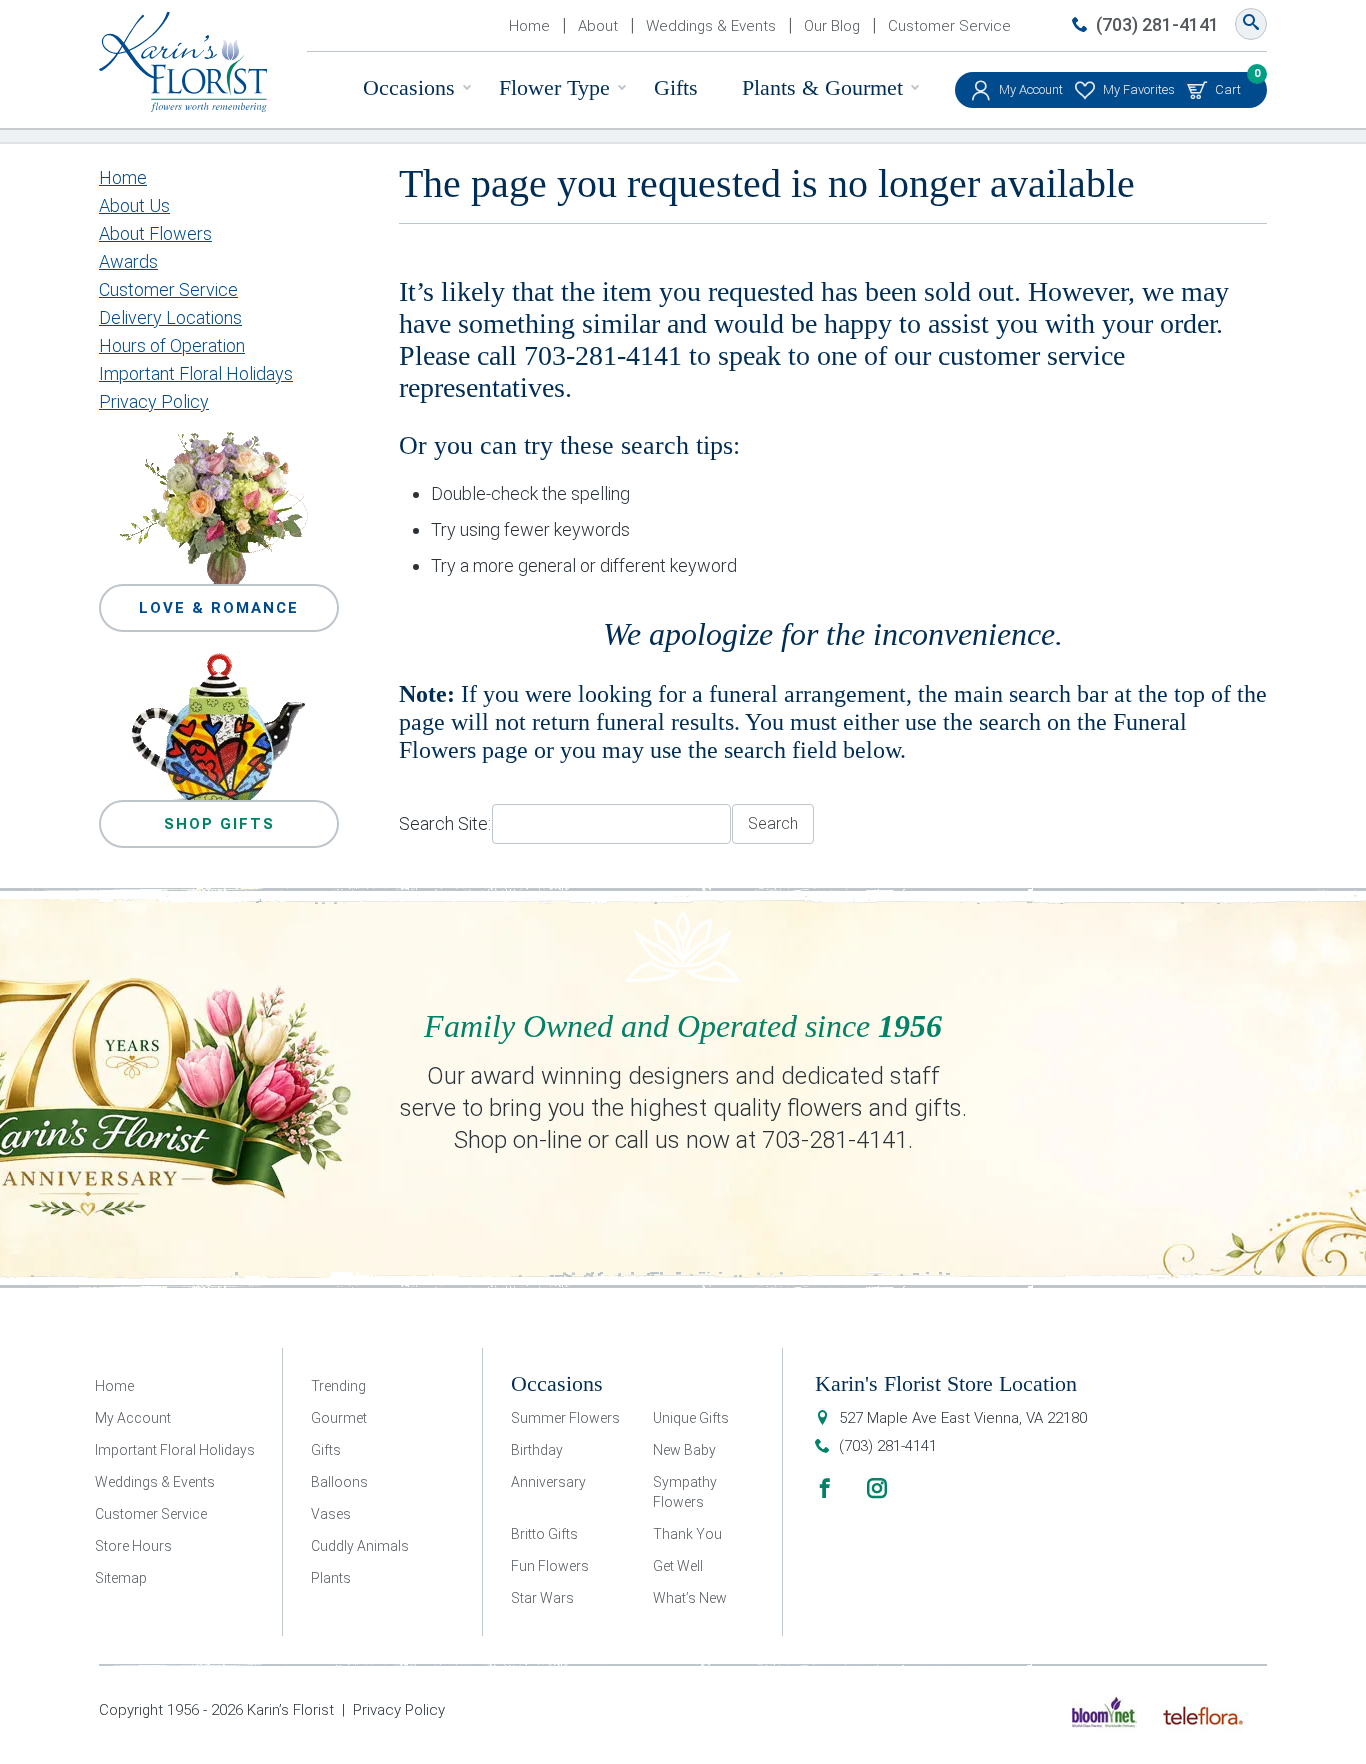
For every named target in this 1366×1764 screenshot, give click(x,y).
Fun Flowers (550, 1566)
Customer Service (949, 26)
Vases (331, 1514)
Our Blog (832, 26)
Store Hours (133, 1546)
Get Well (678, 1566)
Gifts (676, 87)
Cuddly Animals (360, 1546)
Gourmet (339, 1418)
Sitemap (121, 1578)
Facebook (825, 1488)
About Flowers (155, 233)
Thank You (687, 1534)
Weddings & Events (711, 26)
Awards (128, 261)
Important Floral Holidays (196, 373)
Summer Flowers (565, 1418)
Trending (338, 1386)
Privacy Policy (154, 401)
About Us (134, 205)
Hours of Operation (172, 345)
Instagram (877, 1488)
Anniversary (548, 1482)
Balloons (339, 1482)
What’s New (690, 1598)
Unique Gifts (691, 1418)
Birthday (537, 1450)
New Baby (684, 1450)
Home (529, 26)
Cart (1228, 84)
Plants (331, 1578)
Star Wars (542, 1598)
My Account (1031, 89)
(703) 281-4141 (1157, 24)
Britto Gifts (544, 1534)
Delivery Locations (170, 317)
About (598, 26)
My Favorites (1139, 89)
